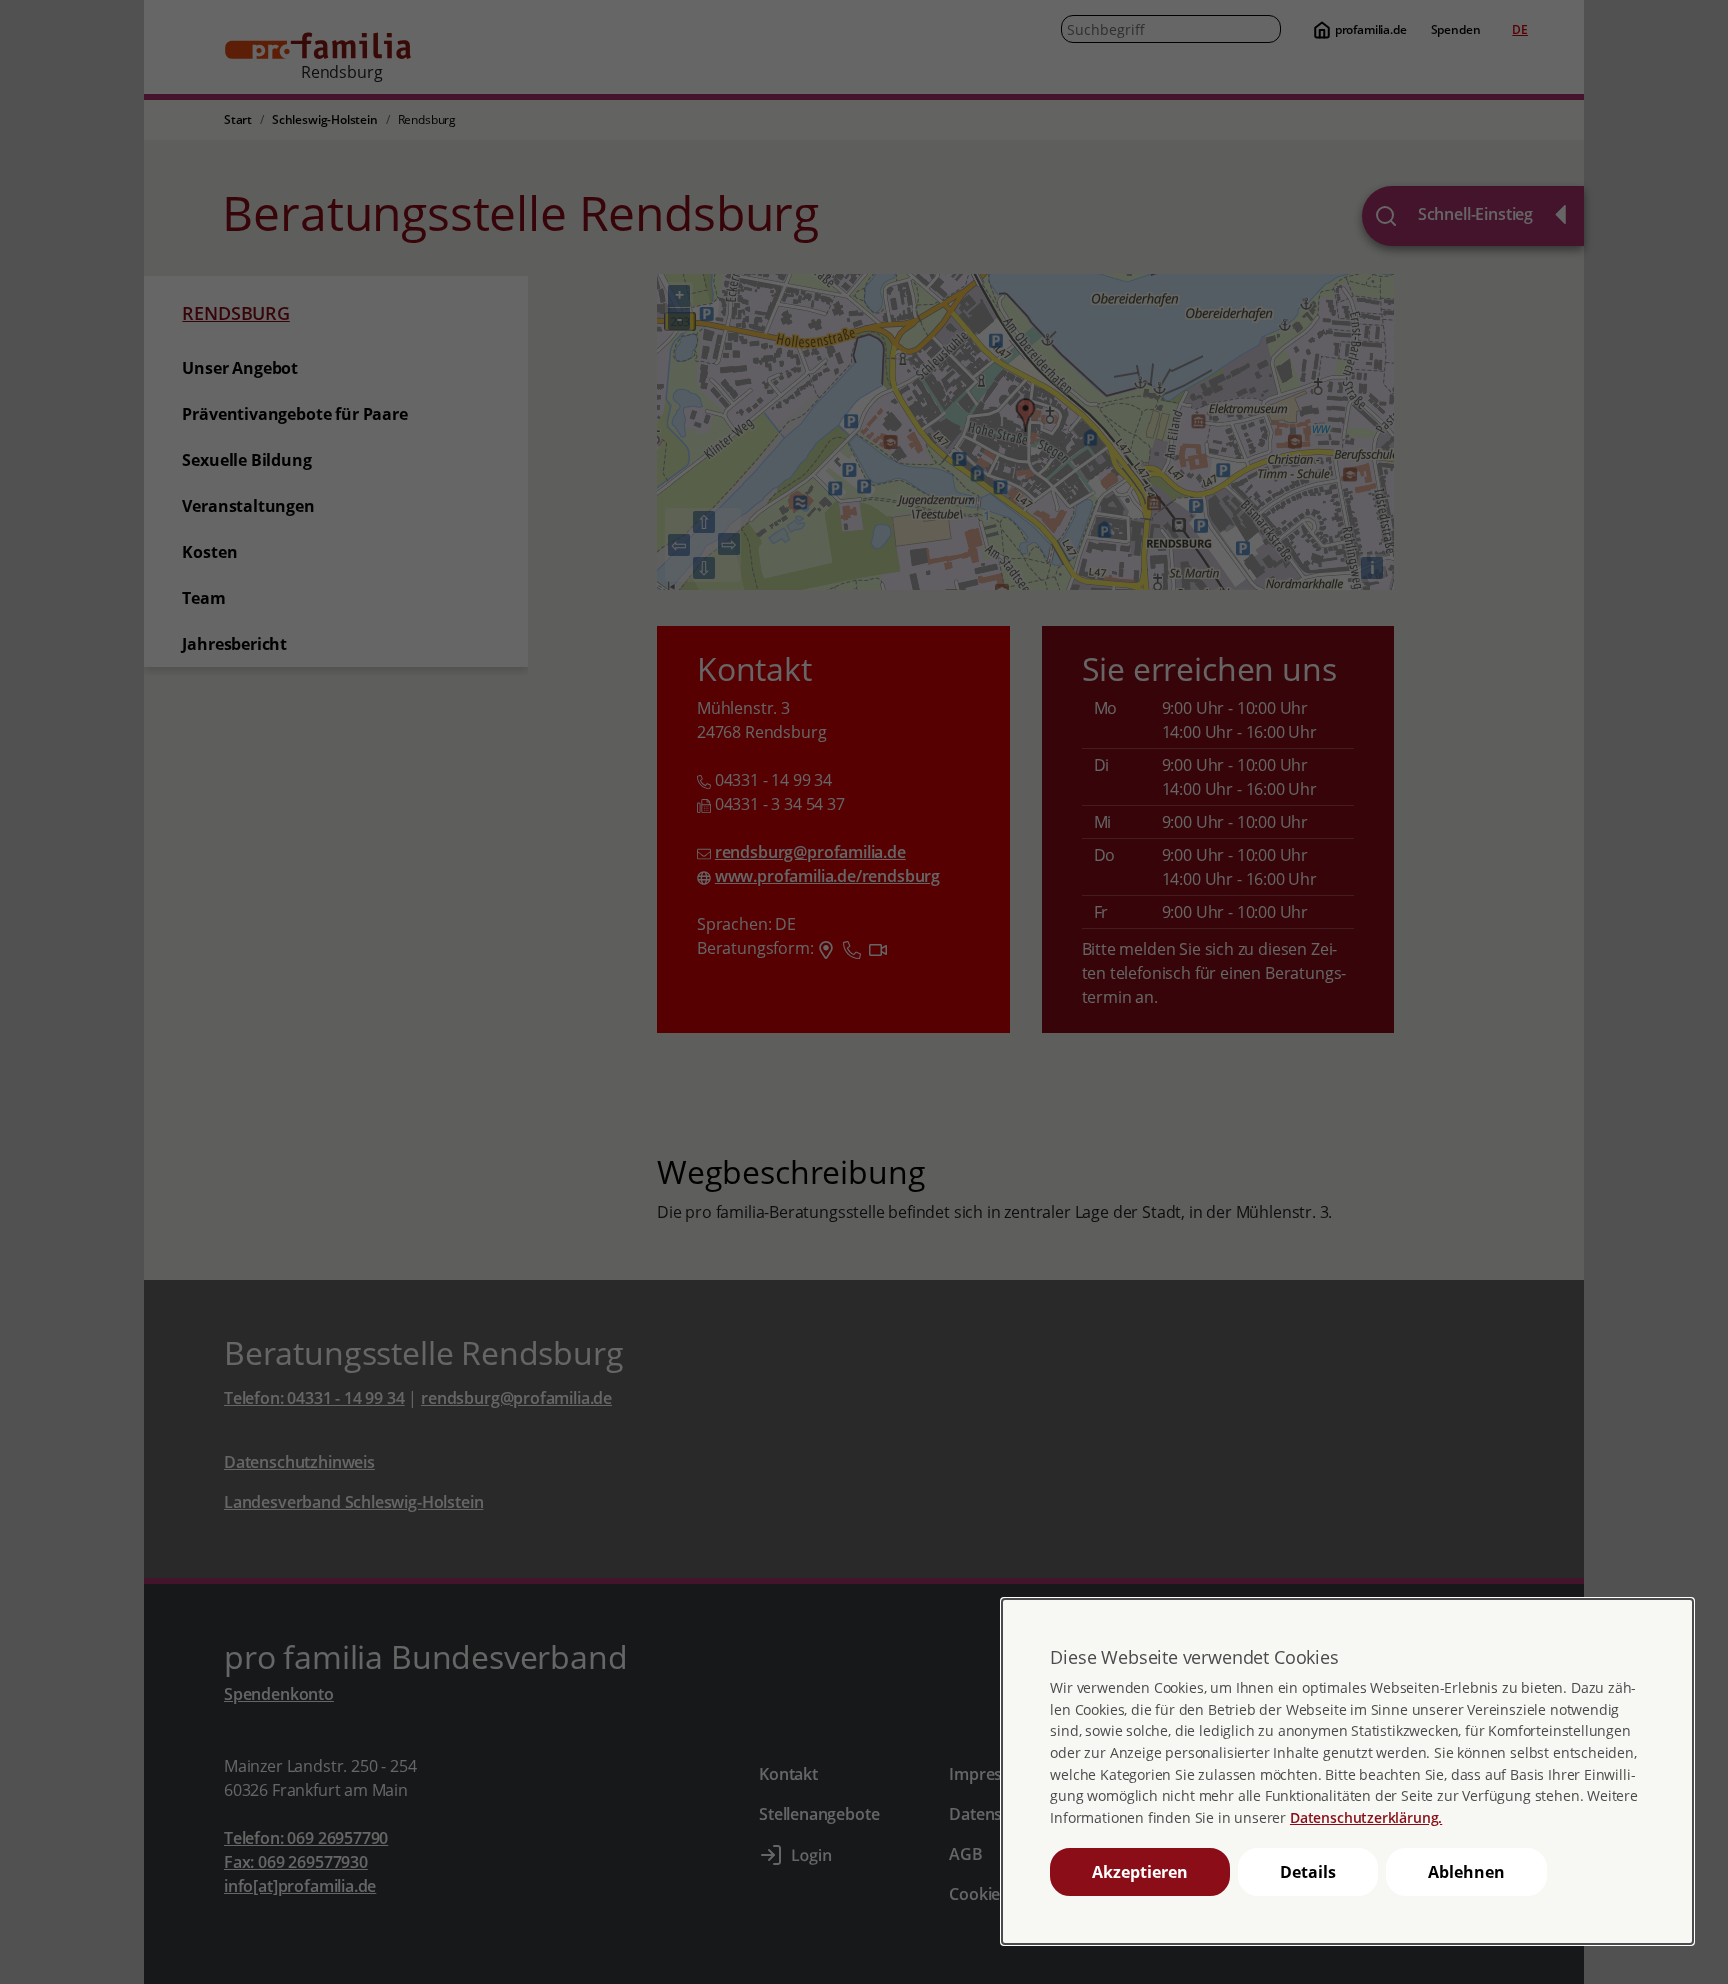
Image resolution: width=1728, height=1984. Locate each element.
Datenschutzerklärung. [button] (1366, 1817)
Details (1308, 1872)
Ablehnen (1466, 1872)
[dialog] (1347, 1771)
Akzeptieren (1140, 1872)
